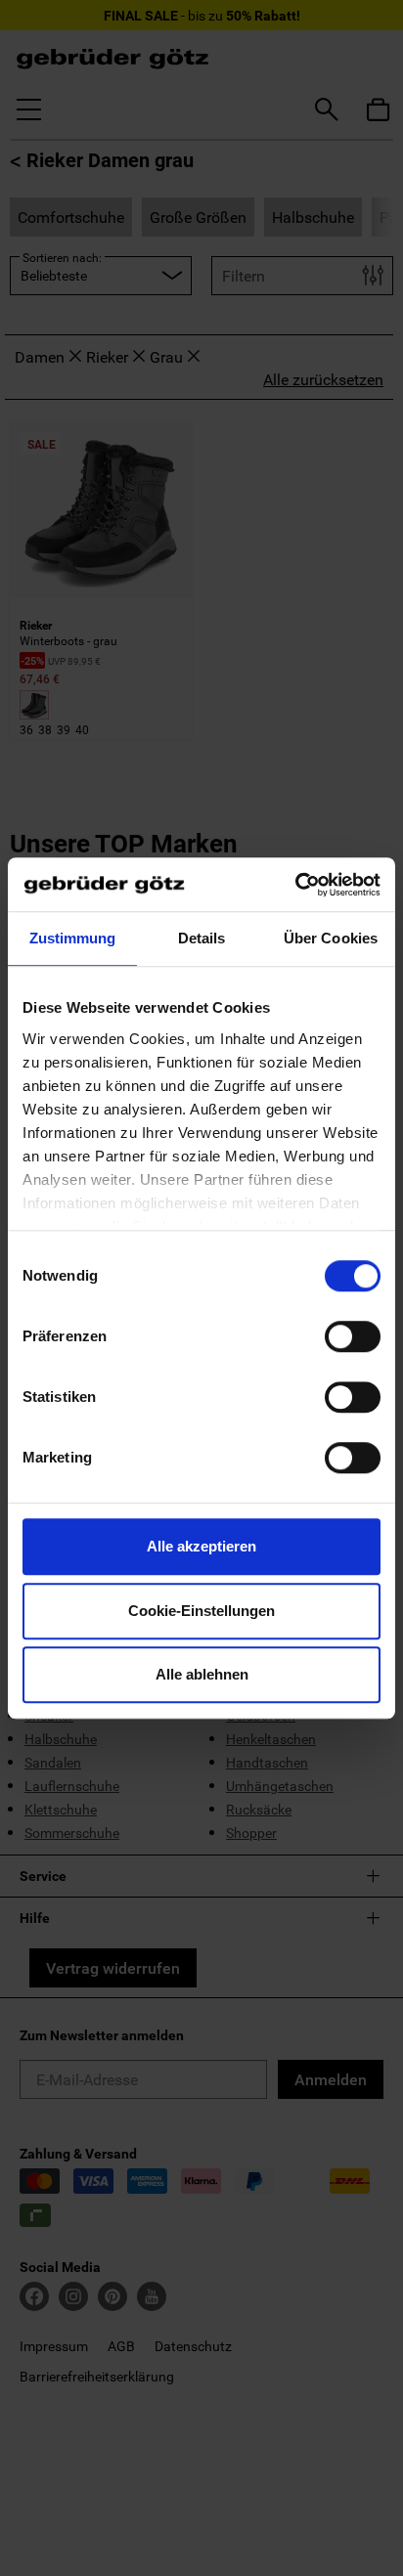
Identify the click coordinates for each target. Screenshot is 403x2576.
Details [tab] (202, 938)
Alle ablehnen (202, 1674)
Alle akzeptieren (201, 1546)
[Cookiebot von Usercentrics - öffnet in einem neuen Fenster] (295, 885)
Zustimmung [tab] (73, 938)
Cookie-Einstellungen (201, 1611)
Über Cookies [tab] (331, 938)
